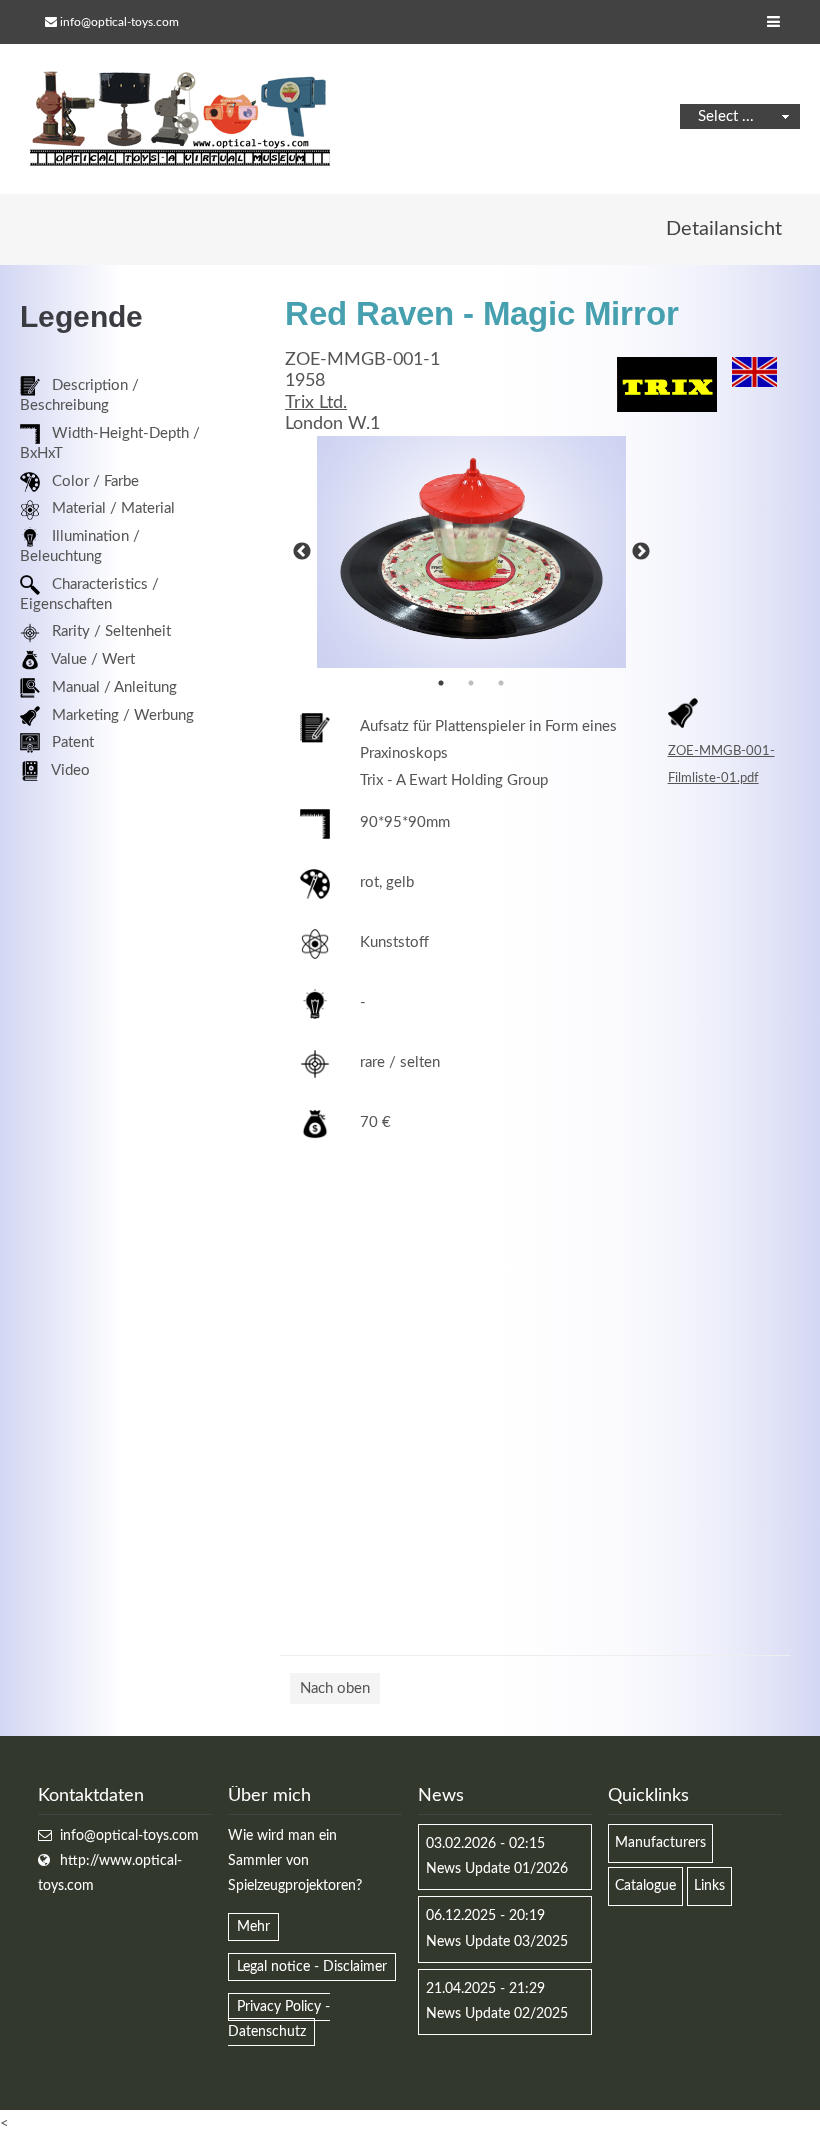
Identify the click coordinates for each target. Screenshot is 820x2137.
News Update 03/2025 (497, 1942)
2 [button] (471, 683)
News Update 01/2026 (497, 1869)
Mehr (253, 1927)
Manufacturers (660, 1843)
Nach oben (335, 1688)
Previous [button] (302, 552)
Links (709, 1886)
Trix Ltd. (316, 403)
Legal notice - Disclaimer (312, 1967)
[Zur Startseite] (180, 119)
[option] (471, 552)
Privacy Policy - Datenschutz (279, 2019)
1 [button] (441, 683)
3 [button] (501, 683)
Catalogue (645, 1886)
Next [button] (641, 552)
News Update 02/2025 (497, 2014)
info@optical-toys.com (119, 22)
